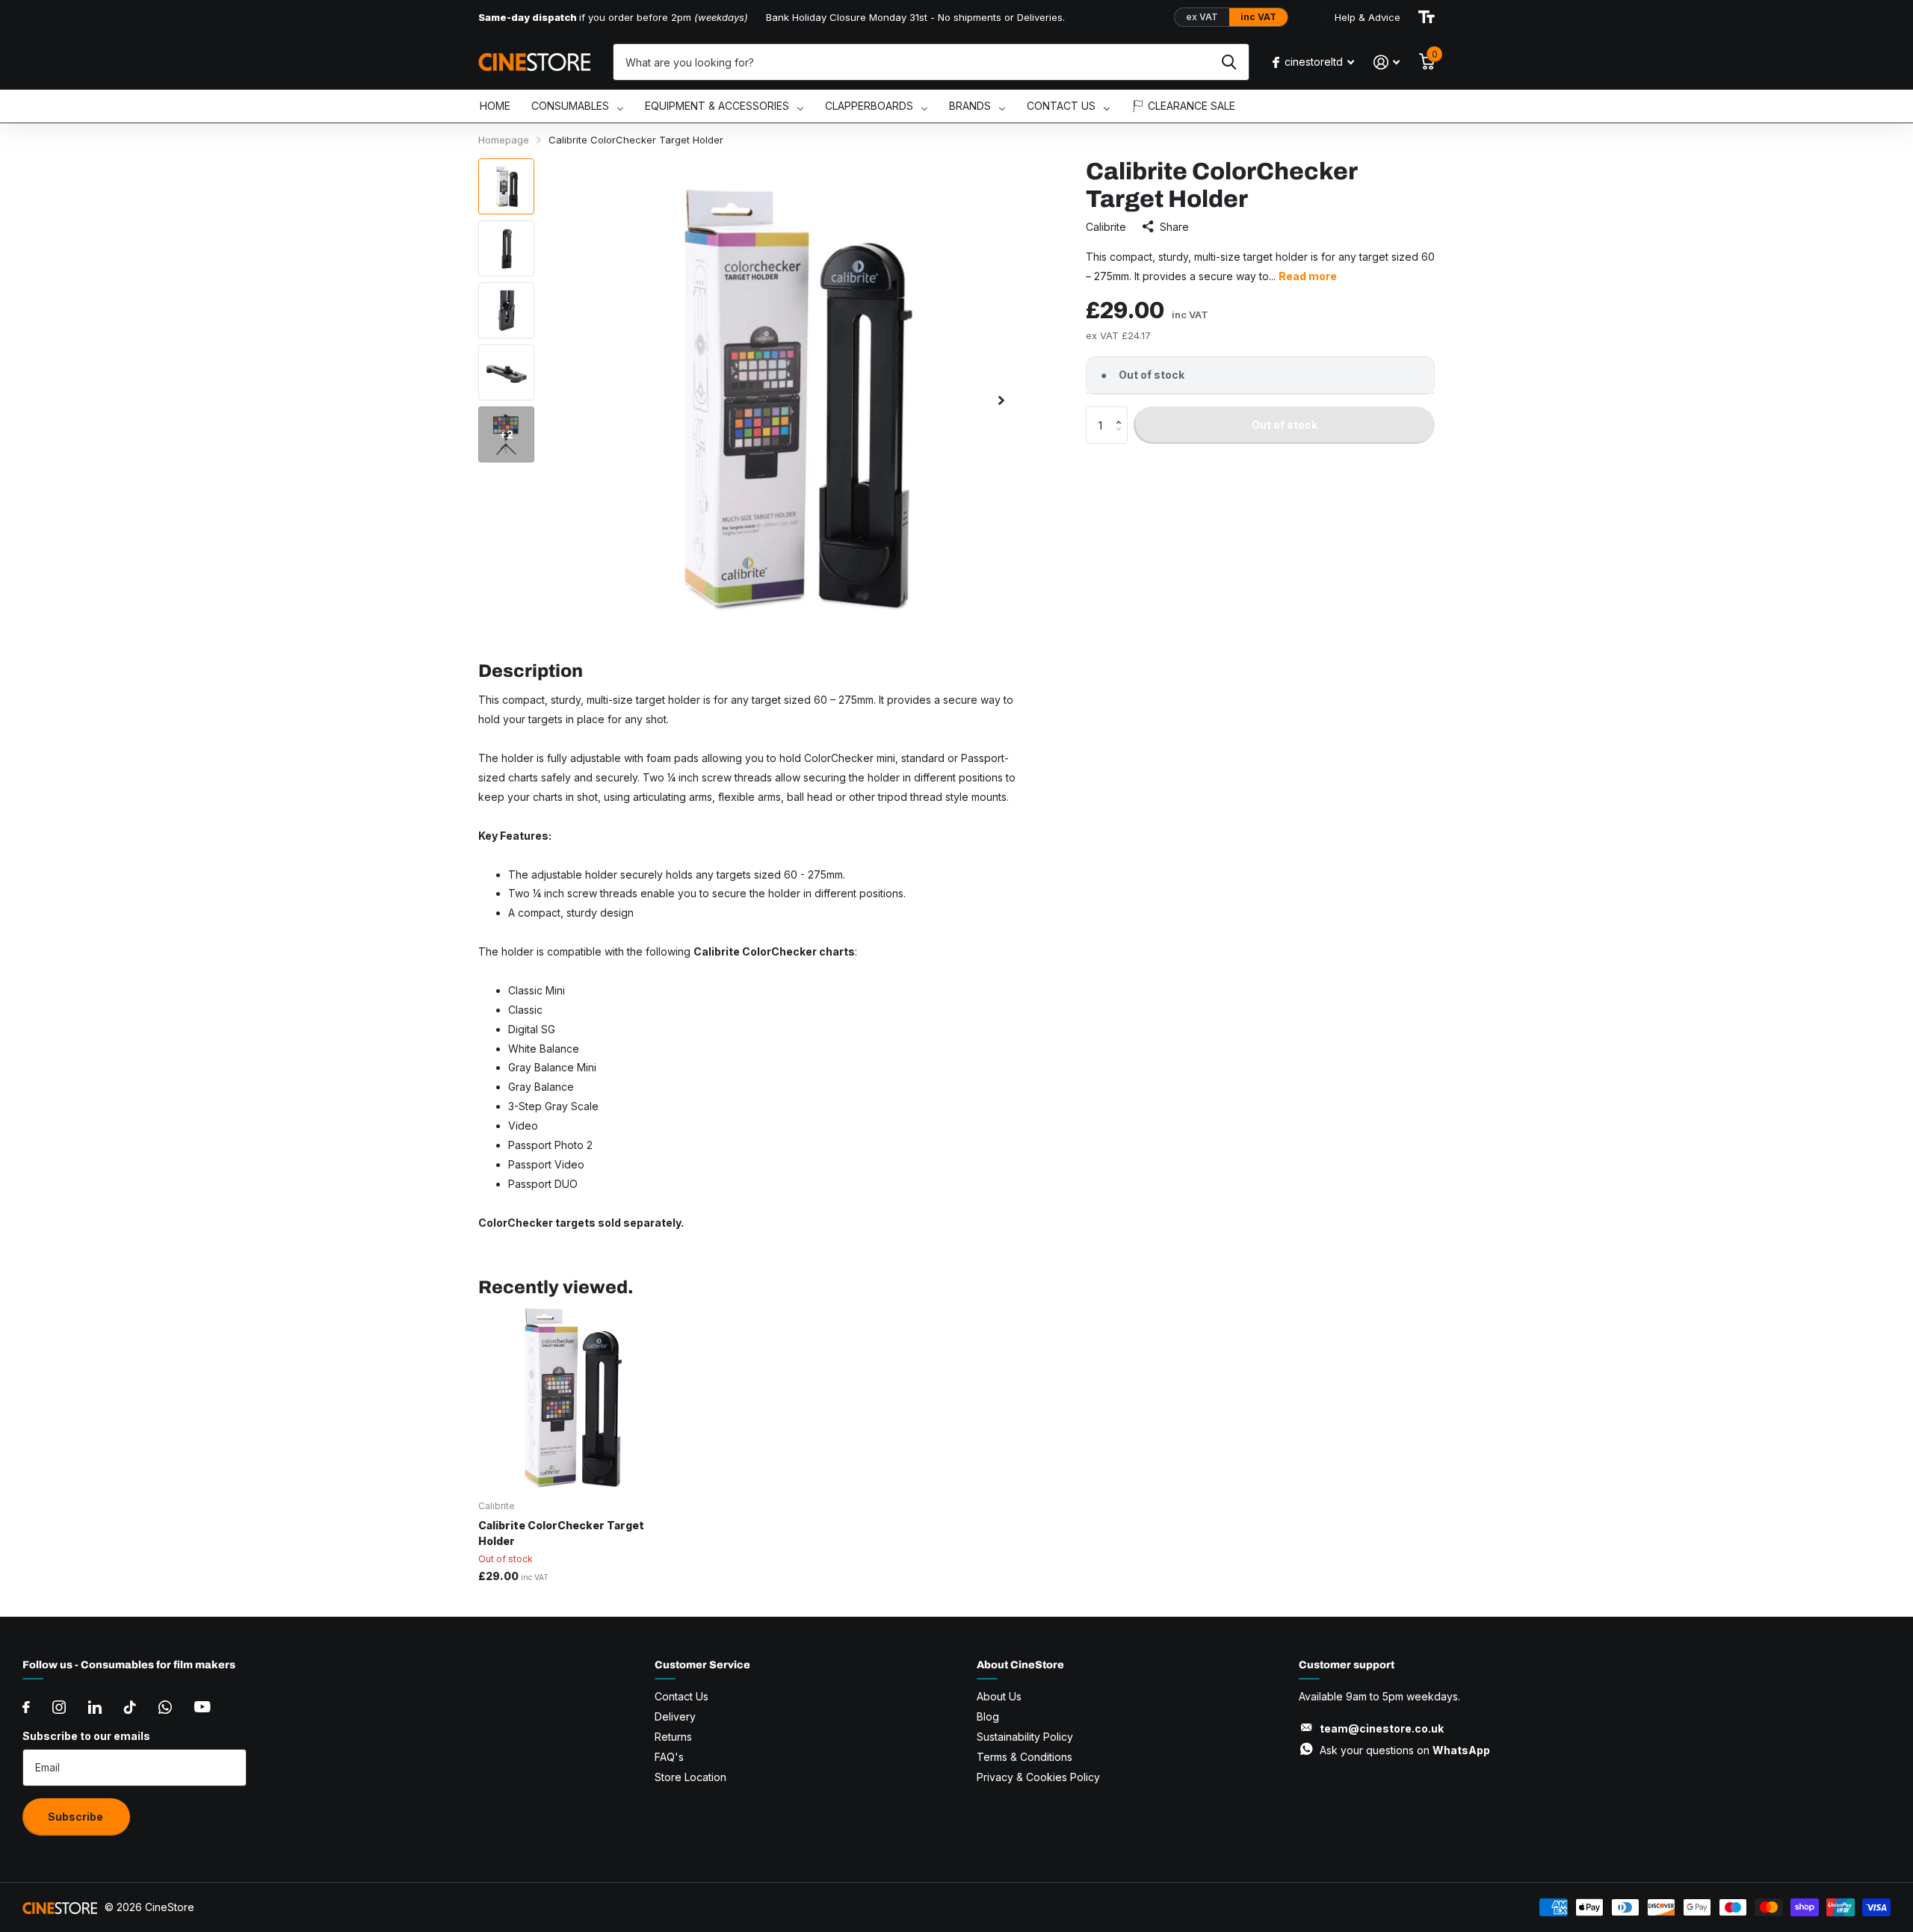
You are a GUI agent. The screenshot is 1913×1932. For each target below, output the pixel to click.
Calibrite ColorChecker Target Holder (561, 1533)
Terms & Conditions (1025, 1757)
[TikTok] (130, 1707)
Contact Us (682, 1696)
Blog (988, 1716)
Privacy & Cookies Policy (1038, 1777)
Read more (1308, 276)
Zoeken (1229, 62)
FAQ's (669, 1757)
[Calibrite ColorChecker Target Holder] (569, 1398)
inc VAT (1258, 17)
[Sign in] (1387, 62)
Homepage (504, 140)
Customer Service (702, 1665)
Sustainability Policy (1025, 1737)
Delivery (675, 1716)
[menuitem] (495, 106)
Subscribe (77, 1817)
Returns (673, 1737)
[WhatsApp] (165, 1707)
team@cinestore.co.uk (1382, 1728)
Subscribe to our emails (86, 1736)
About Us (999, 1696)
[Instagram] (59, 1707)
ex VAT (1202, 17)
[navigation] (506, 186)
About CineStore (1020, 1665)
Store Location (690, 1777)
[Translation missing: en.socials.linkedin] (95, 1707)
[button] (1122, 412)
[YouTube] (202, 1707)
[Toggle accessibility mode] (1427, 17)
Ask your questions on (1405, 1750)
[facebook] (26, 1707)
